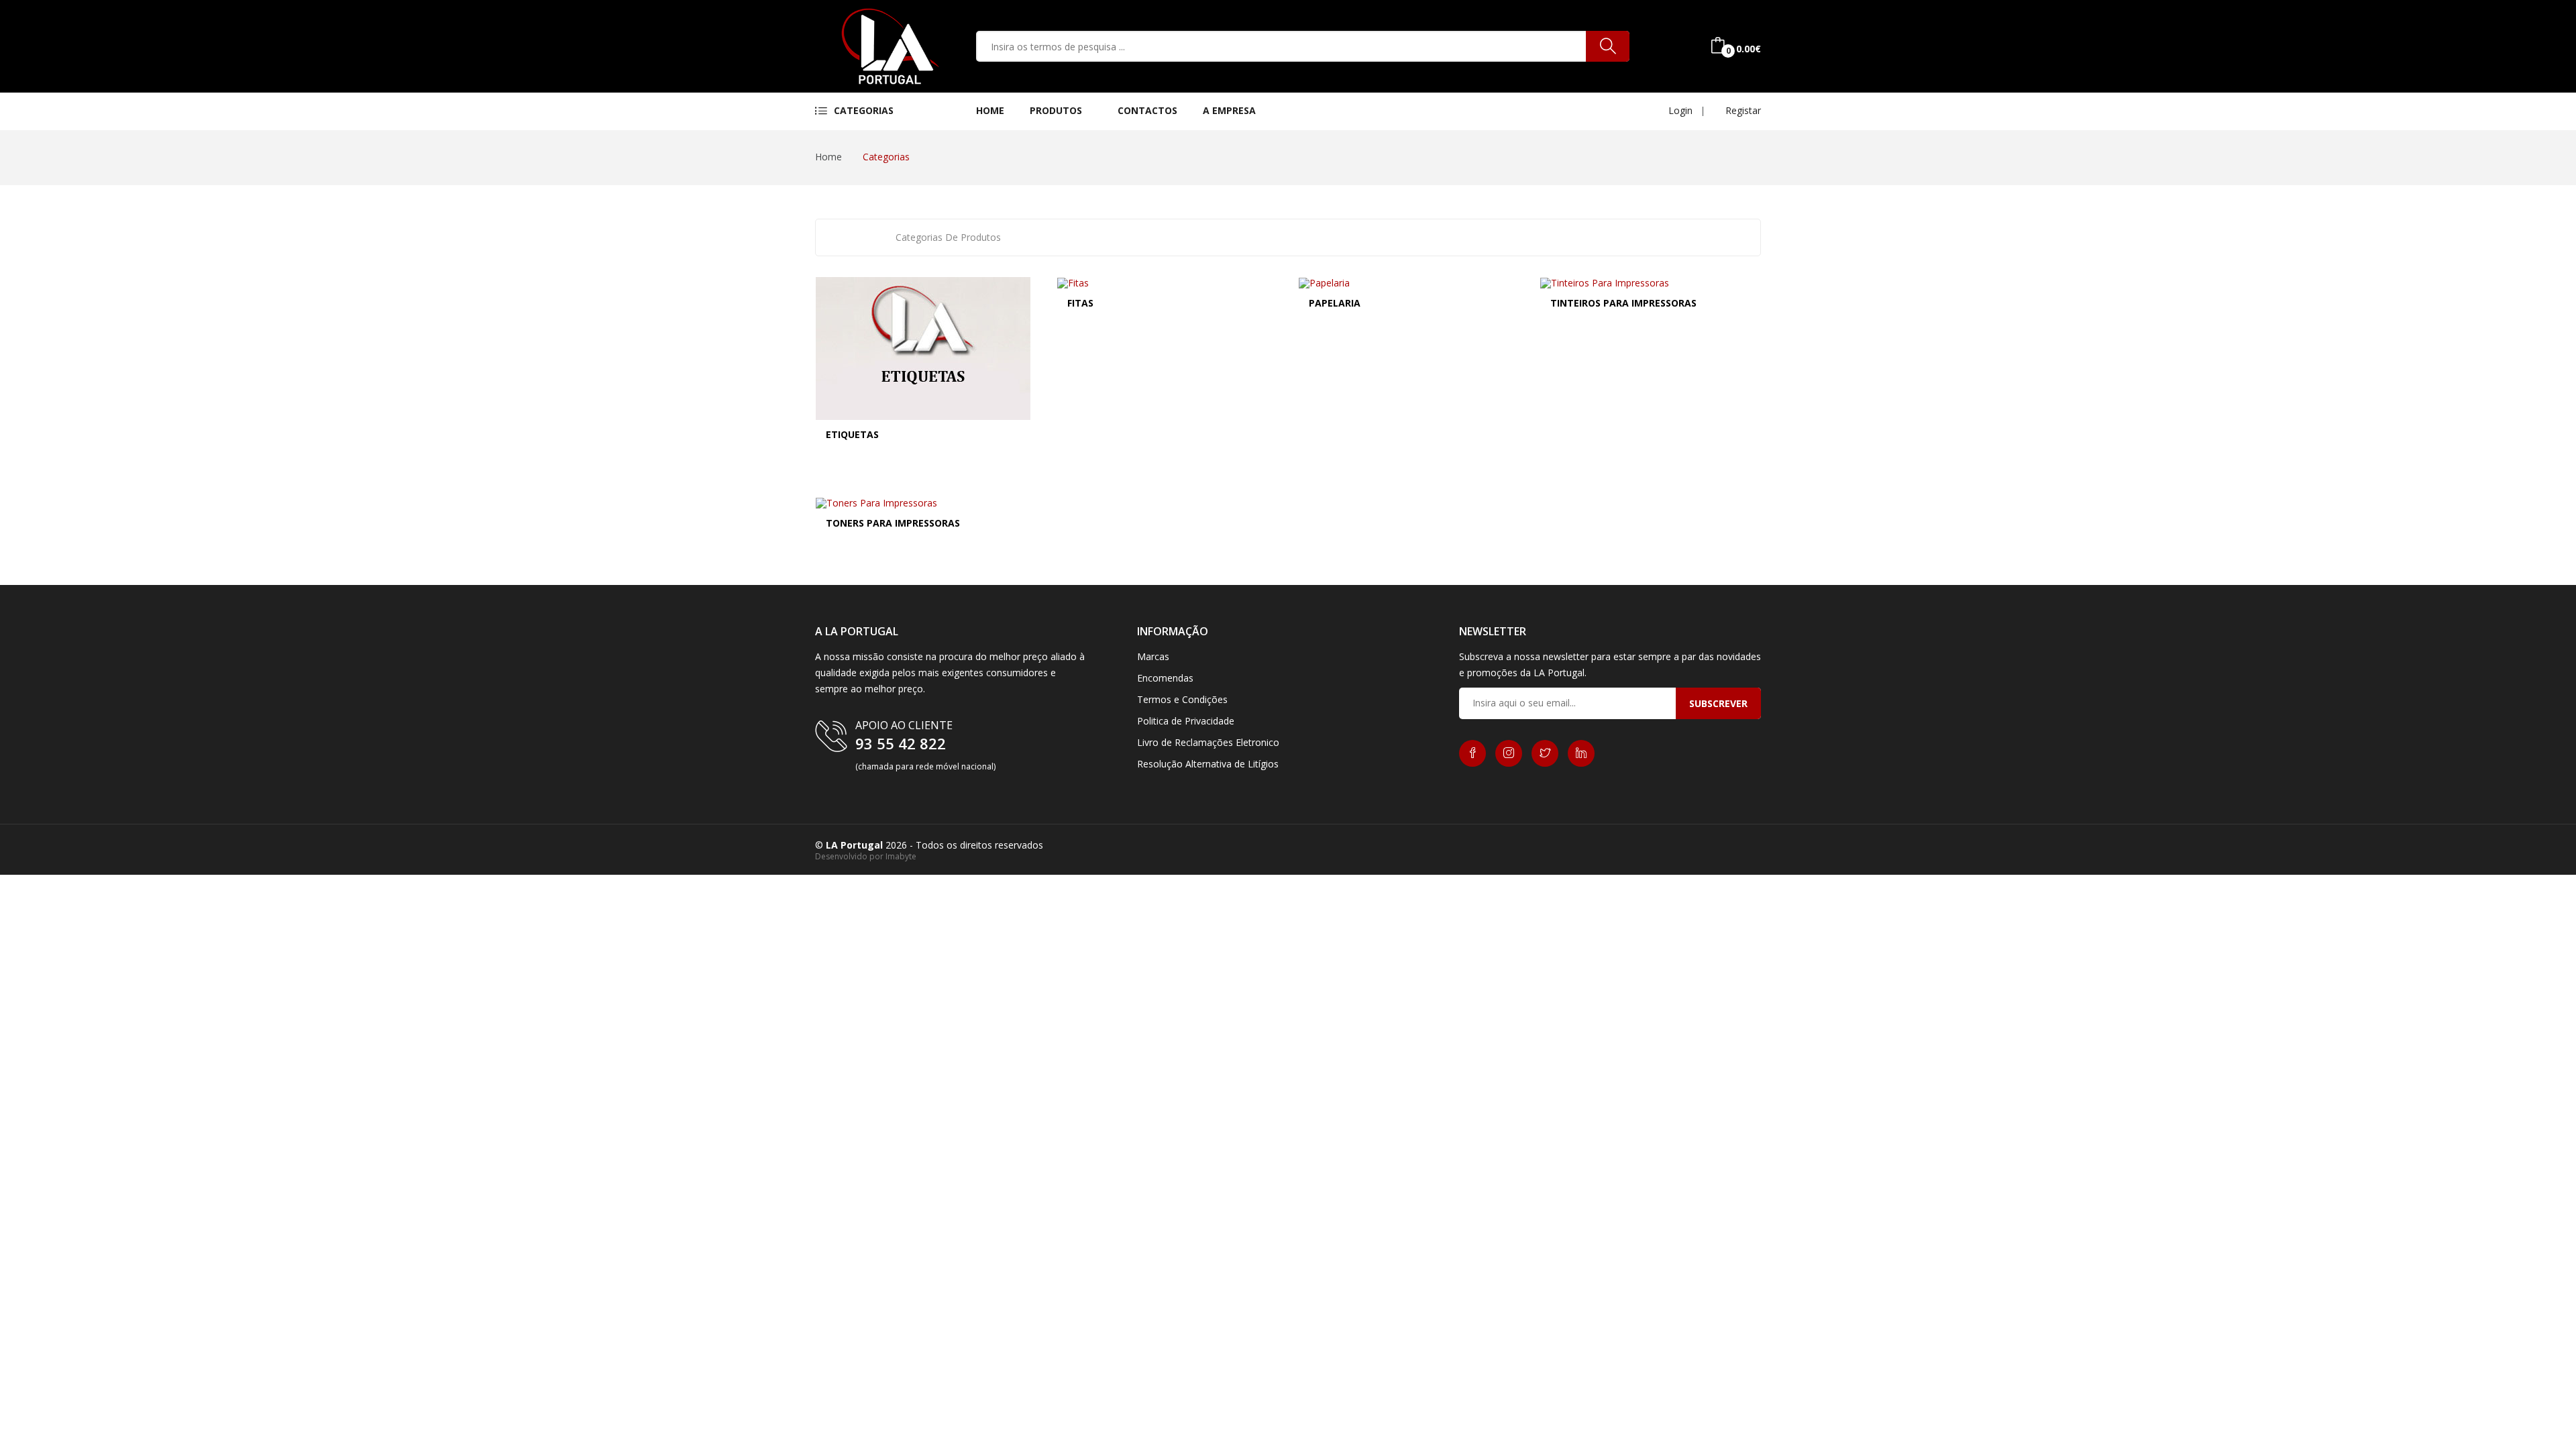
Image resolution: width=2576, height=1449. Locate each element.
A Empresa (1229, 110)
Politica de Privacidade (1186, 721)
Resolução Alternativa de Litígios (1208, 764)
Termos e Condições (1182, 699)
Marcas (1153, 656)
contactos (1147, 110)
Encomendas (1165, 678)
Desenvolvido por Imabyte (866, 856)
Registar (1742, 110)
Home (990, 110)
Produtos (1057, 110)
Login (1679, 110)
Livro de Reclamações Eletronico (1208, 742)
